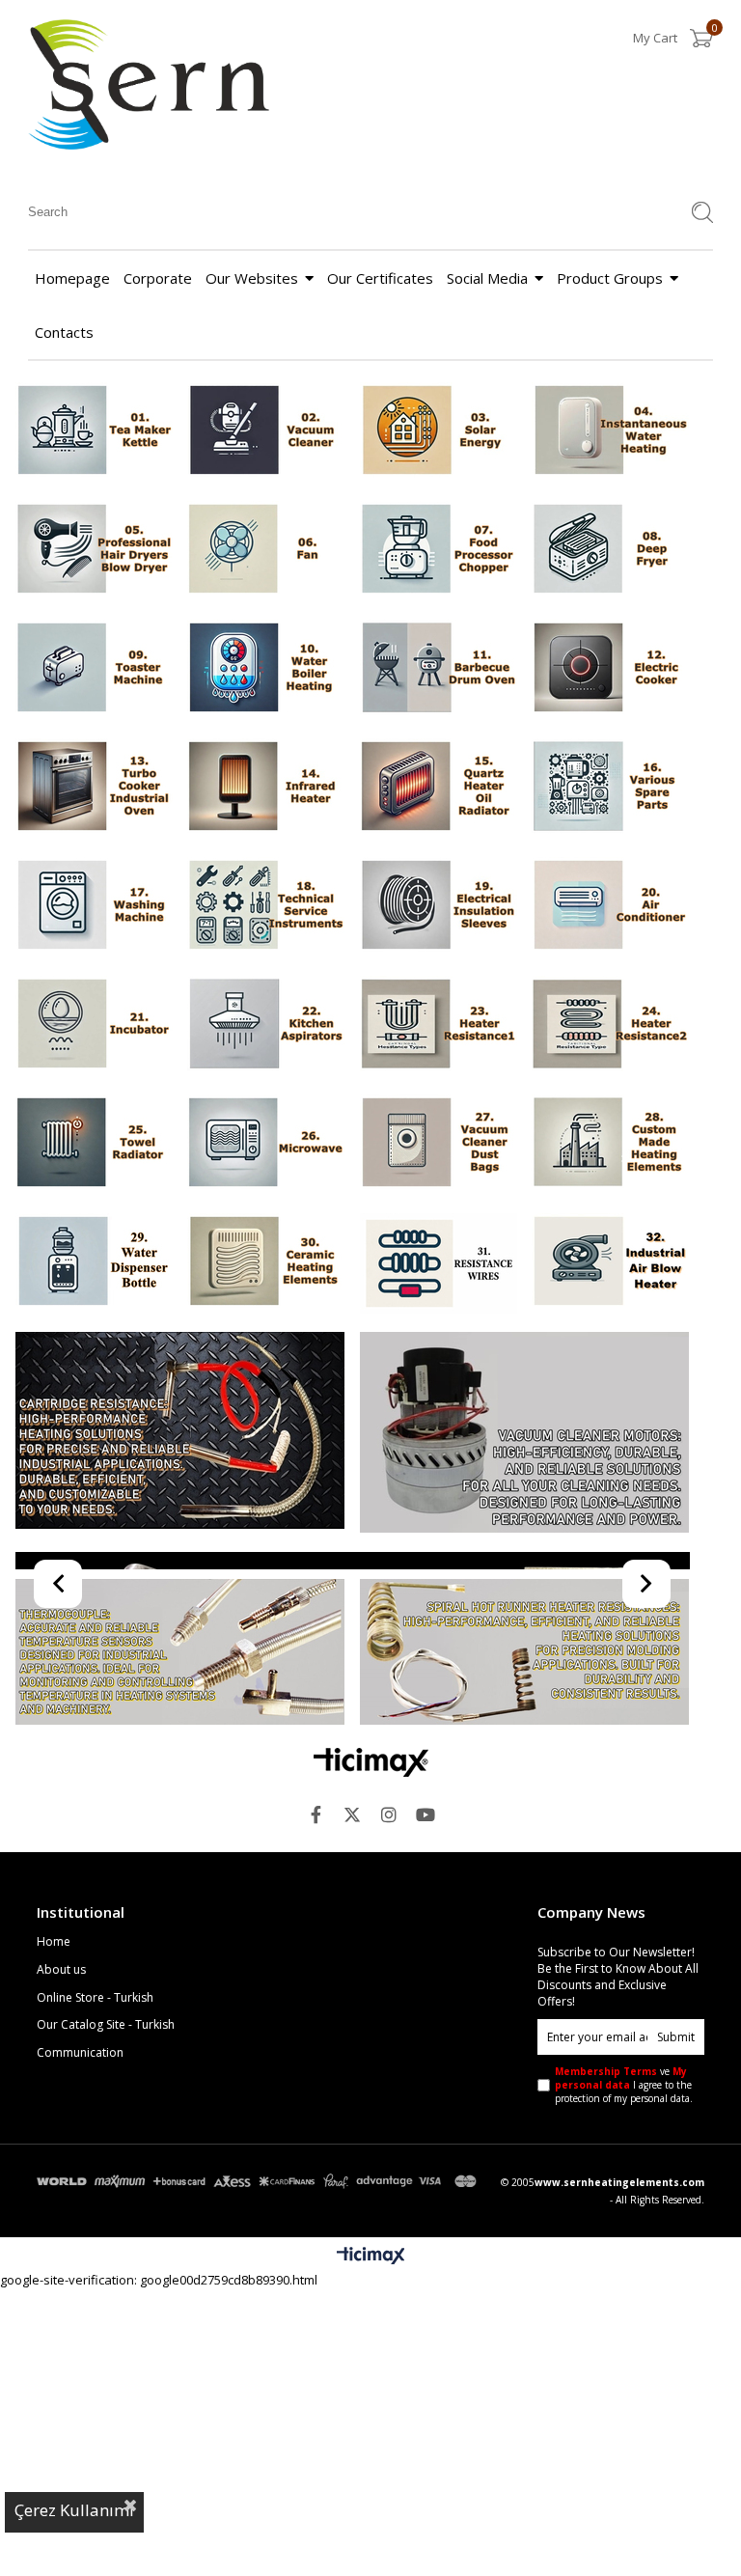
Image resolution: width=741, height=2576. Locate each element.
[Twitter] (352, 2102)
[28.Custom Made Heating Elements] (610, 1144)
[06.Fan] (266, 551)
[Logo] (371, 2050)
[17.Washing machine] (93, 907)
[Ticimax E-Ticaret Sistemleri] (371, 2544)
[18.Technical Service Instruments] (266, 907)
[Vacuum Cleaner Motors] (525, 1434)
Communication (80, 2341)
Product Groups (610, 278)
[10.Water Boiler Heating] (266, 669)
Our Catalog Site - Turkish (106, 2313)
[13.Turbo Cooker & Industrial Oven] (93, 788)
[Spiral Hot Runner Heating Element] (525, 1941)
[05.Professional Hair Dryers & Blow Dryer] (93, 551)
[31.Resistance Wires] (439, 1265)
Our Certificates (380, 278)
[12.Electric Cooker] (610, 669)
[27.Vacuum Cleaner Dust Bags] (439, 1144)
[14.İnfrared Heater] (266, 788)
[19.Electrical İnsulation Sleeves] (439, 907)
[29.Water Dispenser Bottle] (93, 1263)
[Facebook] (316, 2102)
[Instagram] (389, 2102)
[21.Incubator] (93, 1025)
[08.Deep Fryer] (610, 551)
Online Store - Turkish (95, 2285)
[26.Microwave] (266, 1144)
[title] (266, 1263)
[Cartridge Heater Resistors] (179, 1432)
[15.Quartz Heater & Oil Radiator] (439, 788)
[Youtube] (425, 2102)
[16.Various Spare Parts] (610, 788)
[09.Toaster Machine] (93, 669)
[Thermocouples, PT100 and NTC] (179, 1941)
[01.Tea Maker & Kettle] (93, 432)
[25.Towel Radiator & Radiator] (93, 1144)
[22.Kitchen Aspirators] (266, 1025)
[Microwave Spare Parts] (353, 1704)
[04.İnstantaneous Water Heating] (610, 432)
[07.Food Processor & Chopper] (439, 551)
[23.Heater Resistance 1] (439, 1025)
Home (54, 2230)
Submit (676, 2325)
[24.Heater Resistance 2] (610, 1025)
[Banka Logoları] (259, 2469)
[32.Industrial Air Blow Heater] (610, 1263)
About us (61, 2257)
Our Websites (252, 278)
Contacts (64, 332)
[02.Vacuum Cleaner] (266, 432)
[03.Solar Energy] (439, 432)
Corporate (158, 278)
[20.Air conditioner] (610, 907)
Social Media (487, 278)
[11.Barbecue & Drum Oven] (439, 669)
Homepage (72, 278)
